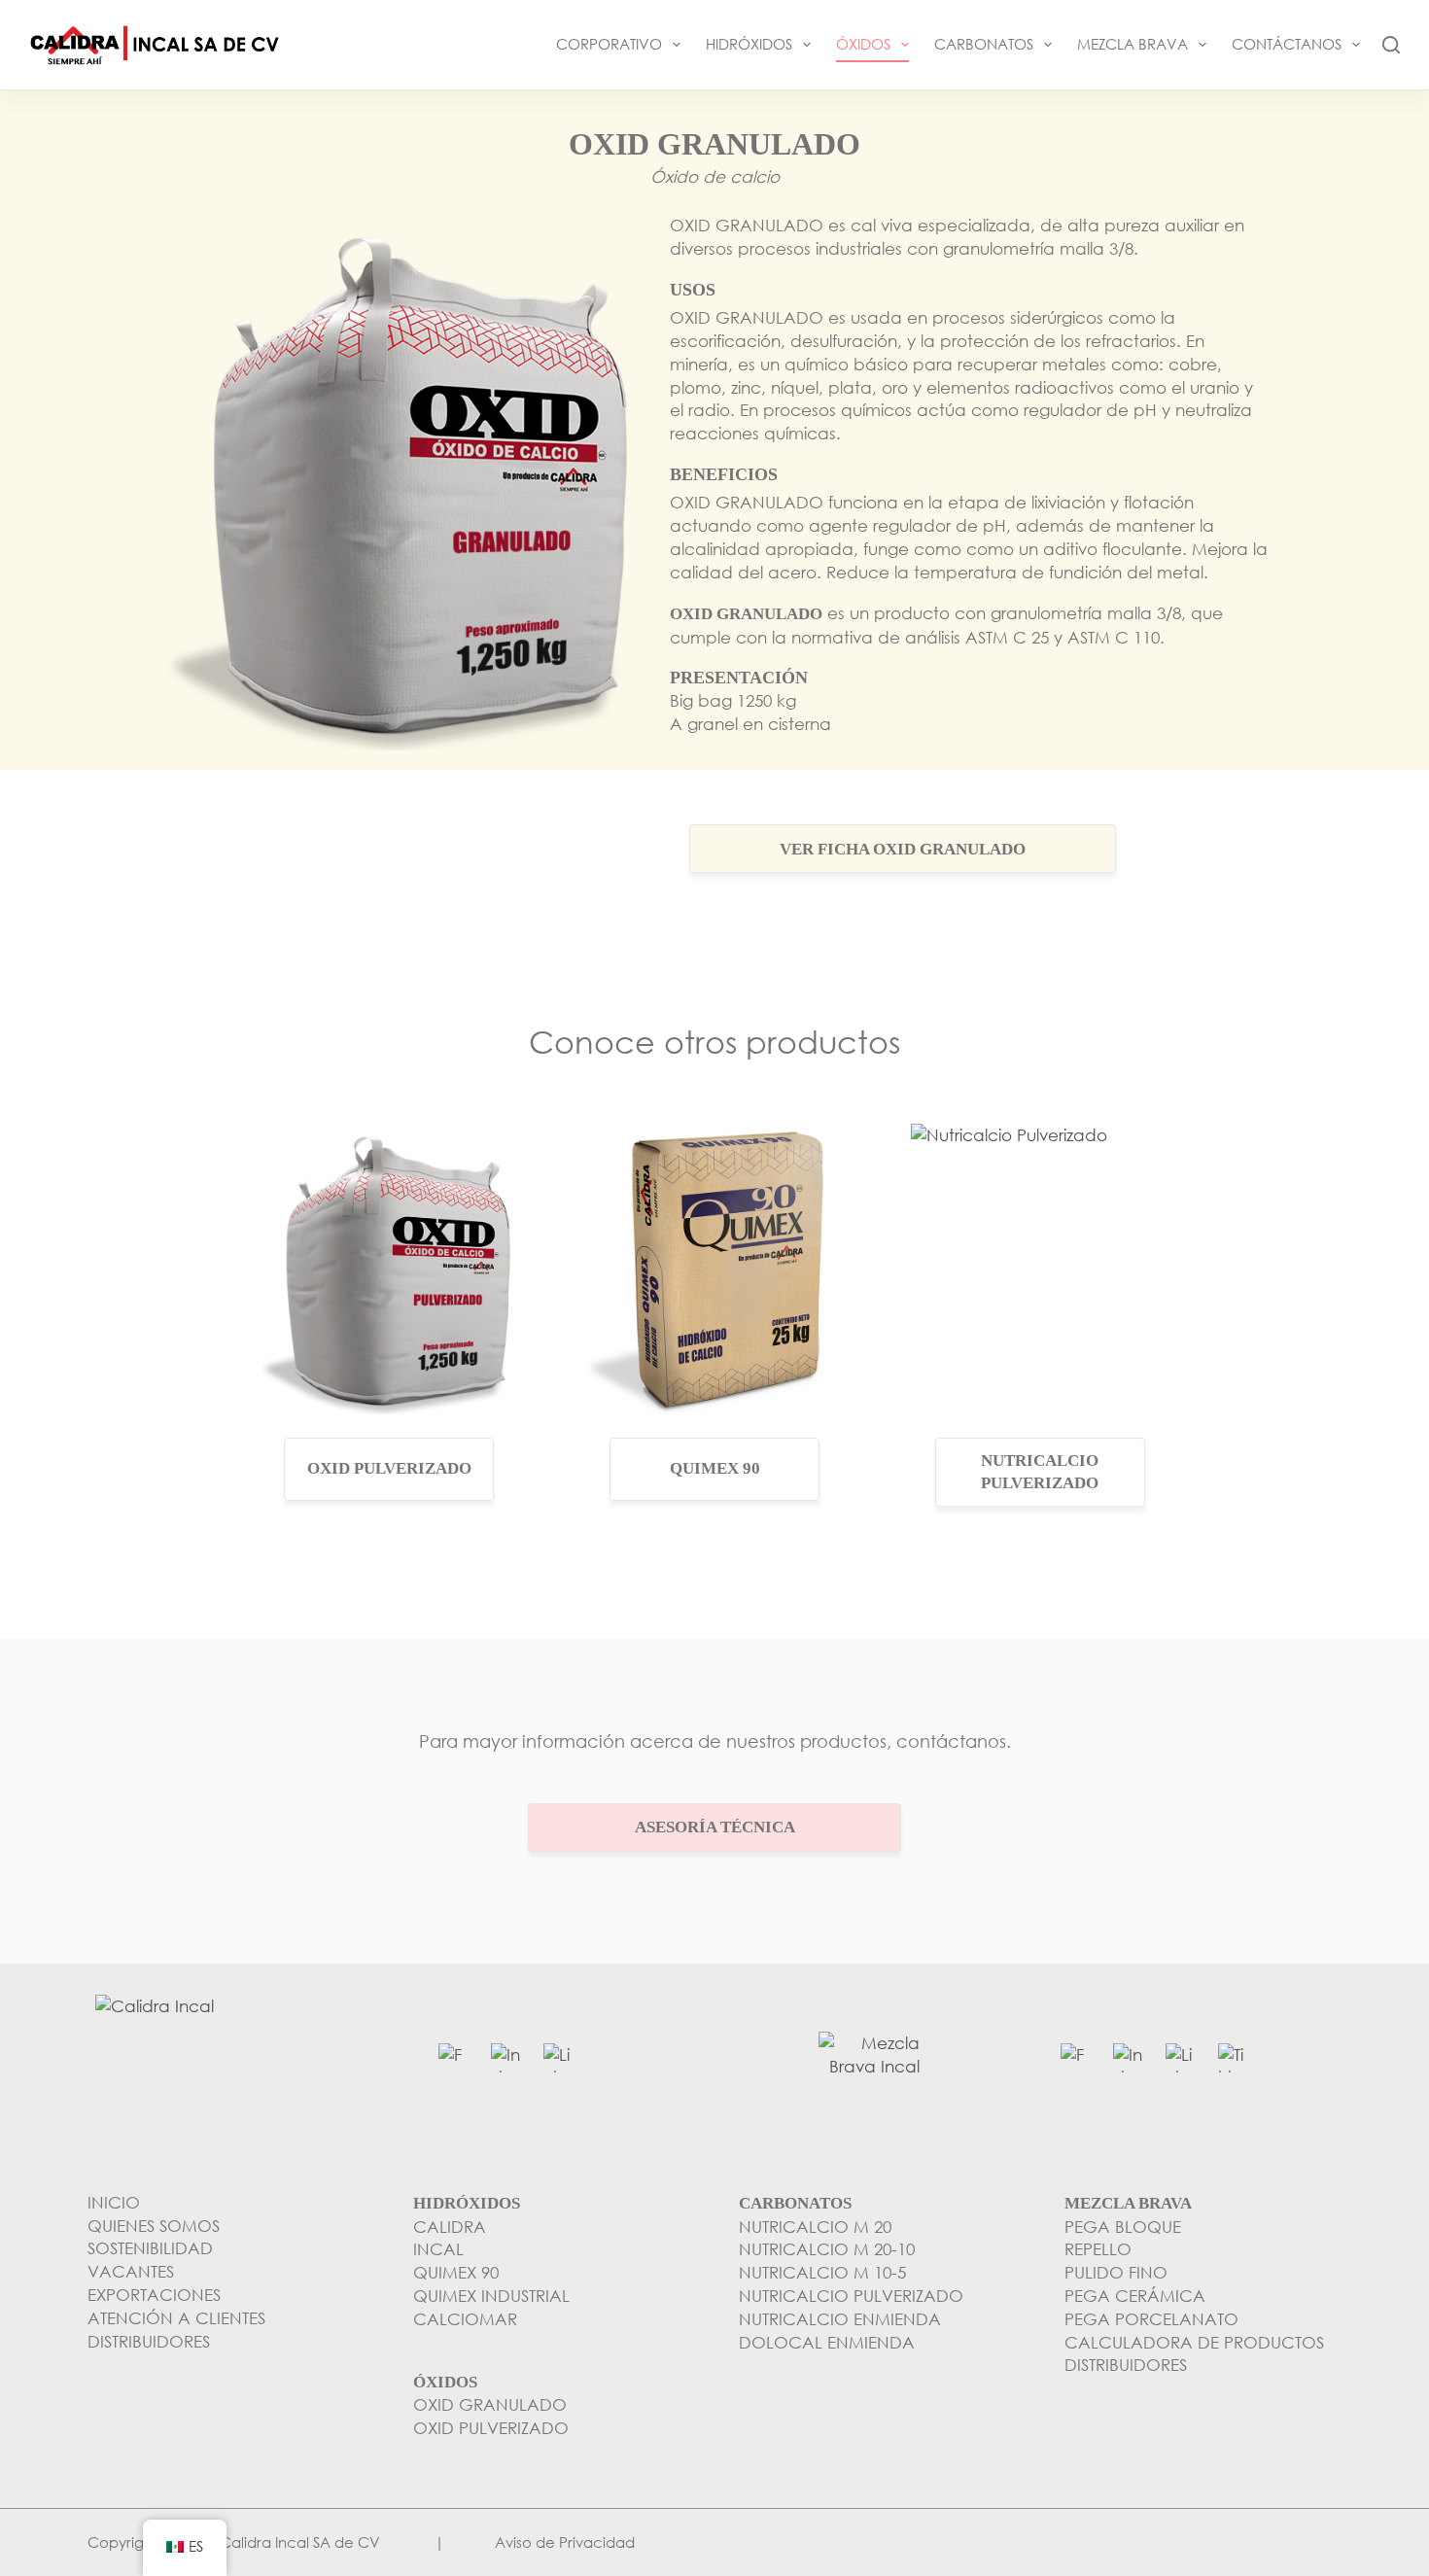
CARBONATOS (984, 44)
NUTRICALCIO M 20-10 (827, 2249)
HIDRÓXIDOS (749, 44)
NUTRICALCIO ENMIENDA (840, 2319)
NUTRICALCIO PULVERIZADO (851, 2296)
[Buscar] (1391, 45)
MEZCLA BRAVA (1133, 44)
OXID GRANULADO (490, 2404)
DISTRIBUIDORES (1126, 2365)
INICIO (114, 2202)
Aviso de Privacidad (565, 2542)
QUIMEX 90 (456, 2272)
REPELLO (1098, 2249)
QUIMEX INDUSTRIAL (491, 2296)
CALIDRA (450, 2227)
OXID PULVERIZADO (491, 2428)
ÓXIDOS (863, 44)
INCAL (438, 2249)
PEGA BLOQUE (1123, 2227)
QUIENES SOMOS (154, 2226)
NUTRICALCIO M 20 (815, 2227)
